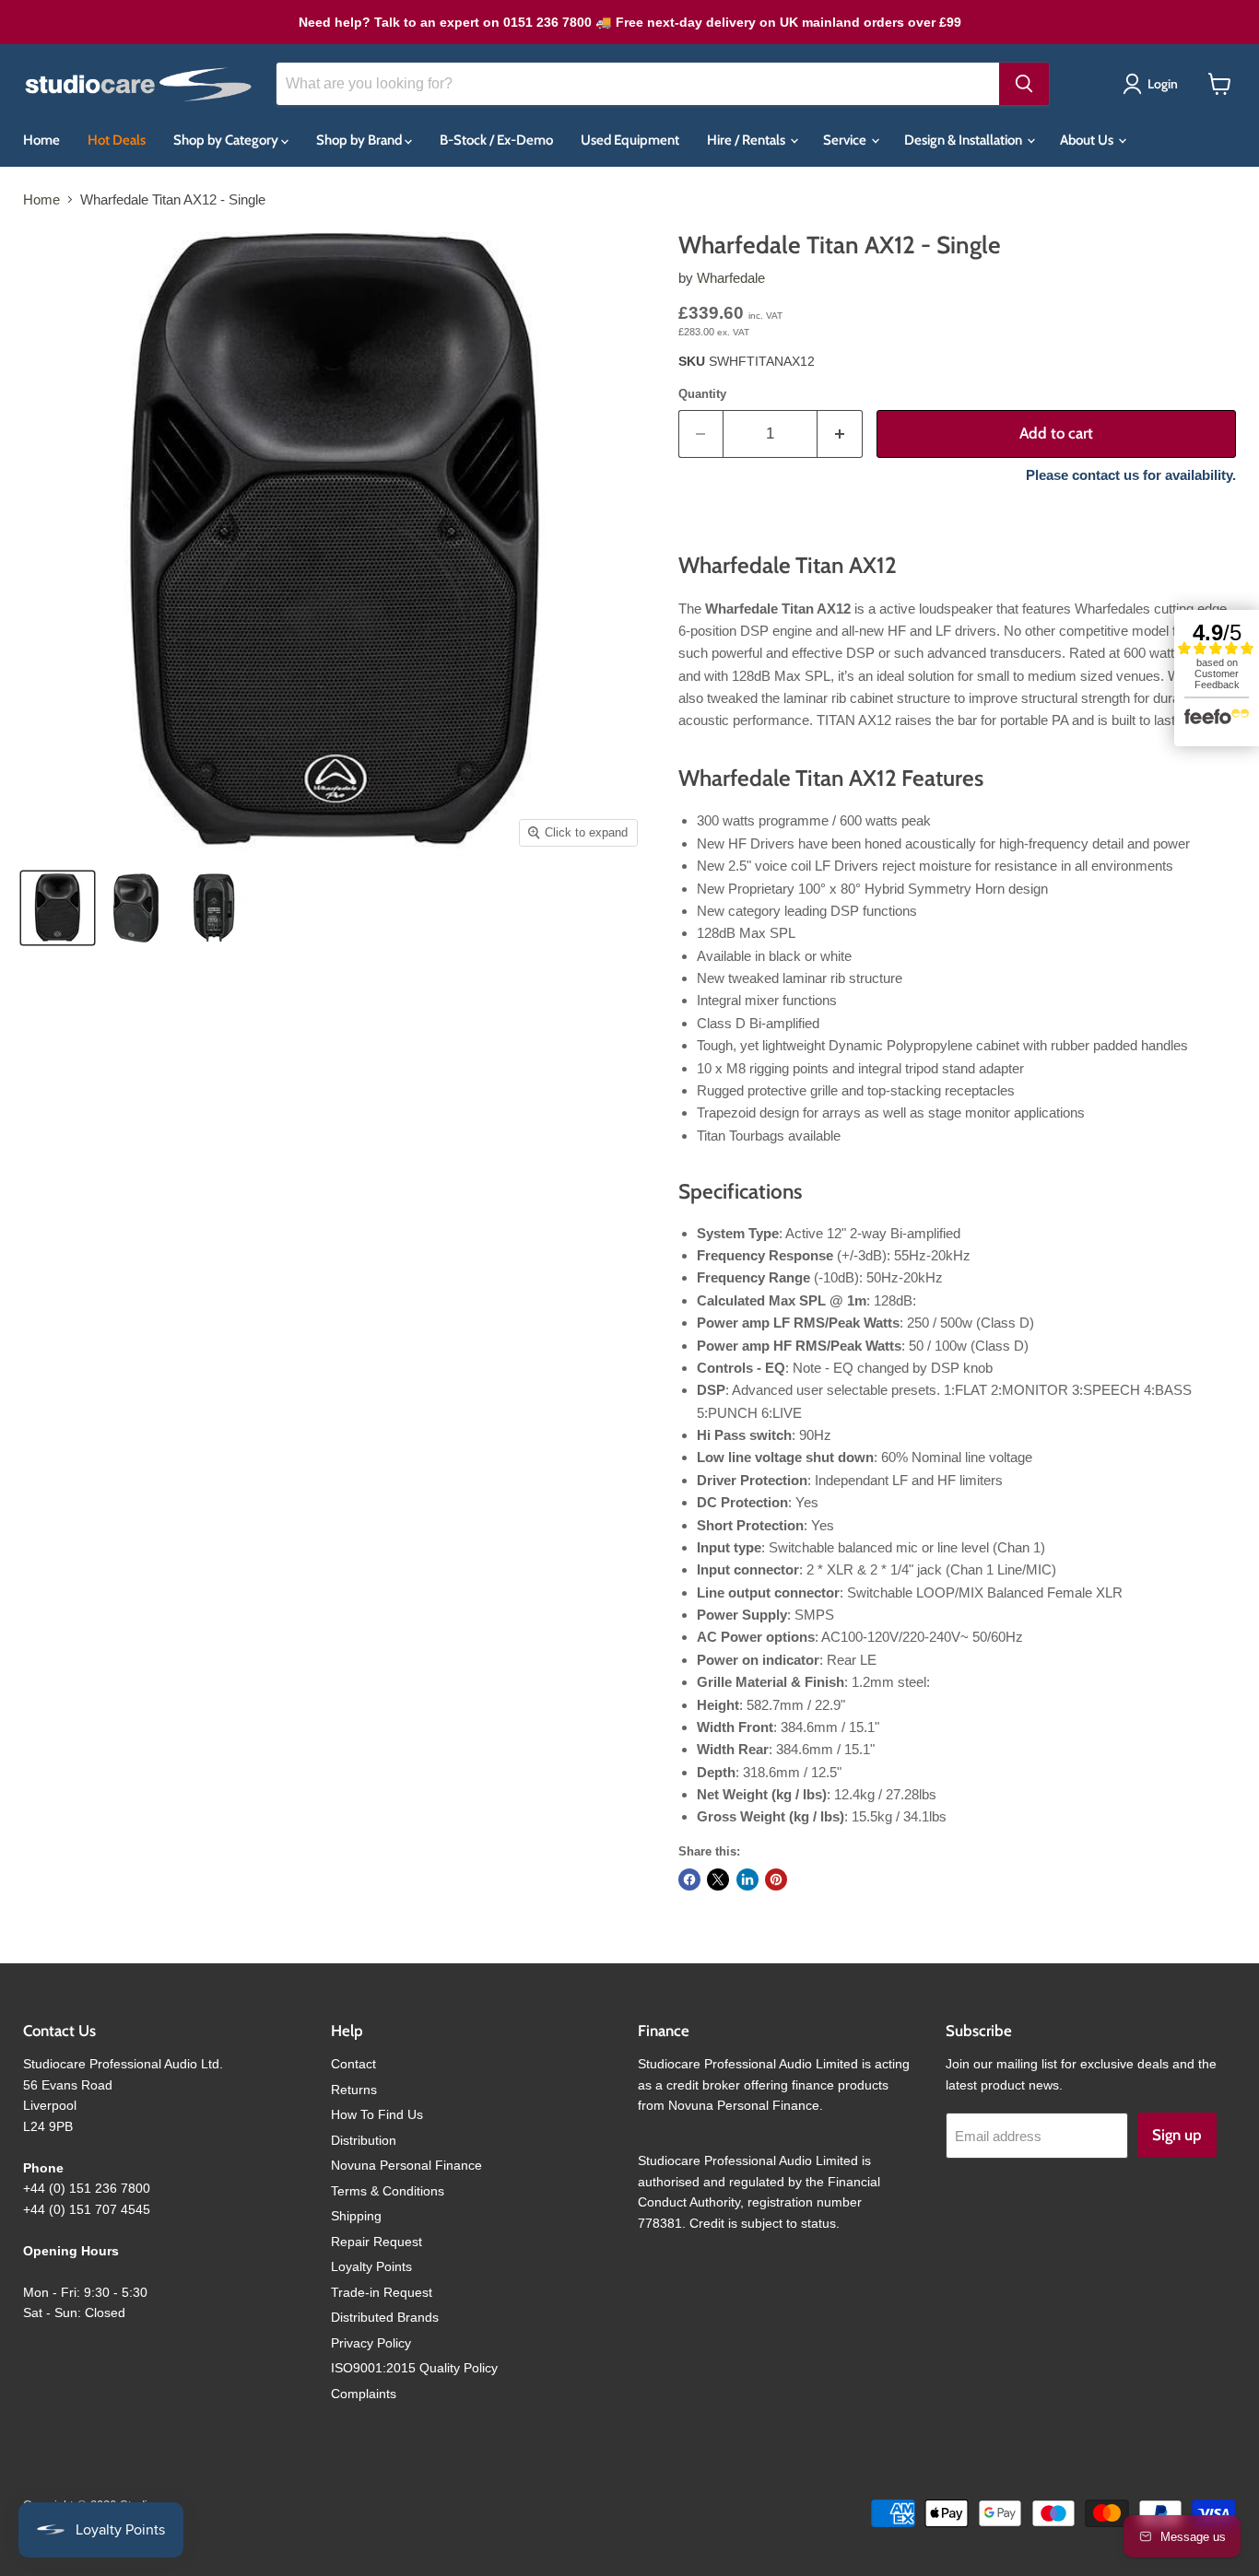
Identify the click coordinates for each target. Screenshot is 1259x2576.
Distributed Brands (385, 2317)
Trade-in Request (382, 2292)
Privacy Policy (371, 2343)
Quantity (702, 394)
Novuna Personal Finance (406, 2165)
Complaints (364, 2394)
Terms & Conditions (388, 2191)
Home (41, 140)
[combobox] (638, 84)
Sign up (1177, 2135)
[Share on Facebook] (689, 1879)
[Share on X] (718, 1879)
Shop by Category (227, 140)
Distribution (364, 2140)
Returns (354, 2090)
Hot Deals (117, 140)
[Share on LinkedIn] (747, 1879)
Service (846, 140)
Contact (353, 2064)
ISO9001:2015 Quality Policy (414, 2368)
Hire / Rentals (747, 140)
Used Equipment (630, 140)
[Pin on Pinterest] (776, 1879)
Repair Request (377, 2242)
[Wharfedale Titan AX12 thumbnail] (58, 908)
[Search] (1024, 84)
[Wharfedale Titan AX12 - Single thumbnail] (136, 908)
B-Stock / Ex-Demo (496, 140)
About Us (1088, 140)
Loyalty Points (371, 2266)
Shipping (356, 2216)
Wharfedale (731, 278)
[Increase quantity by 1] (840, 433)
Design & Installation (965, 140)
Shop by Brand (360, 140)
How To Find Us (377, 2114)
